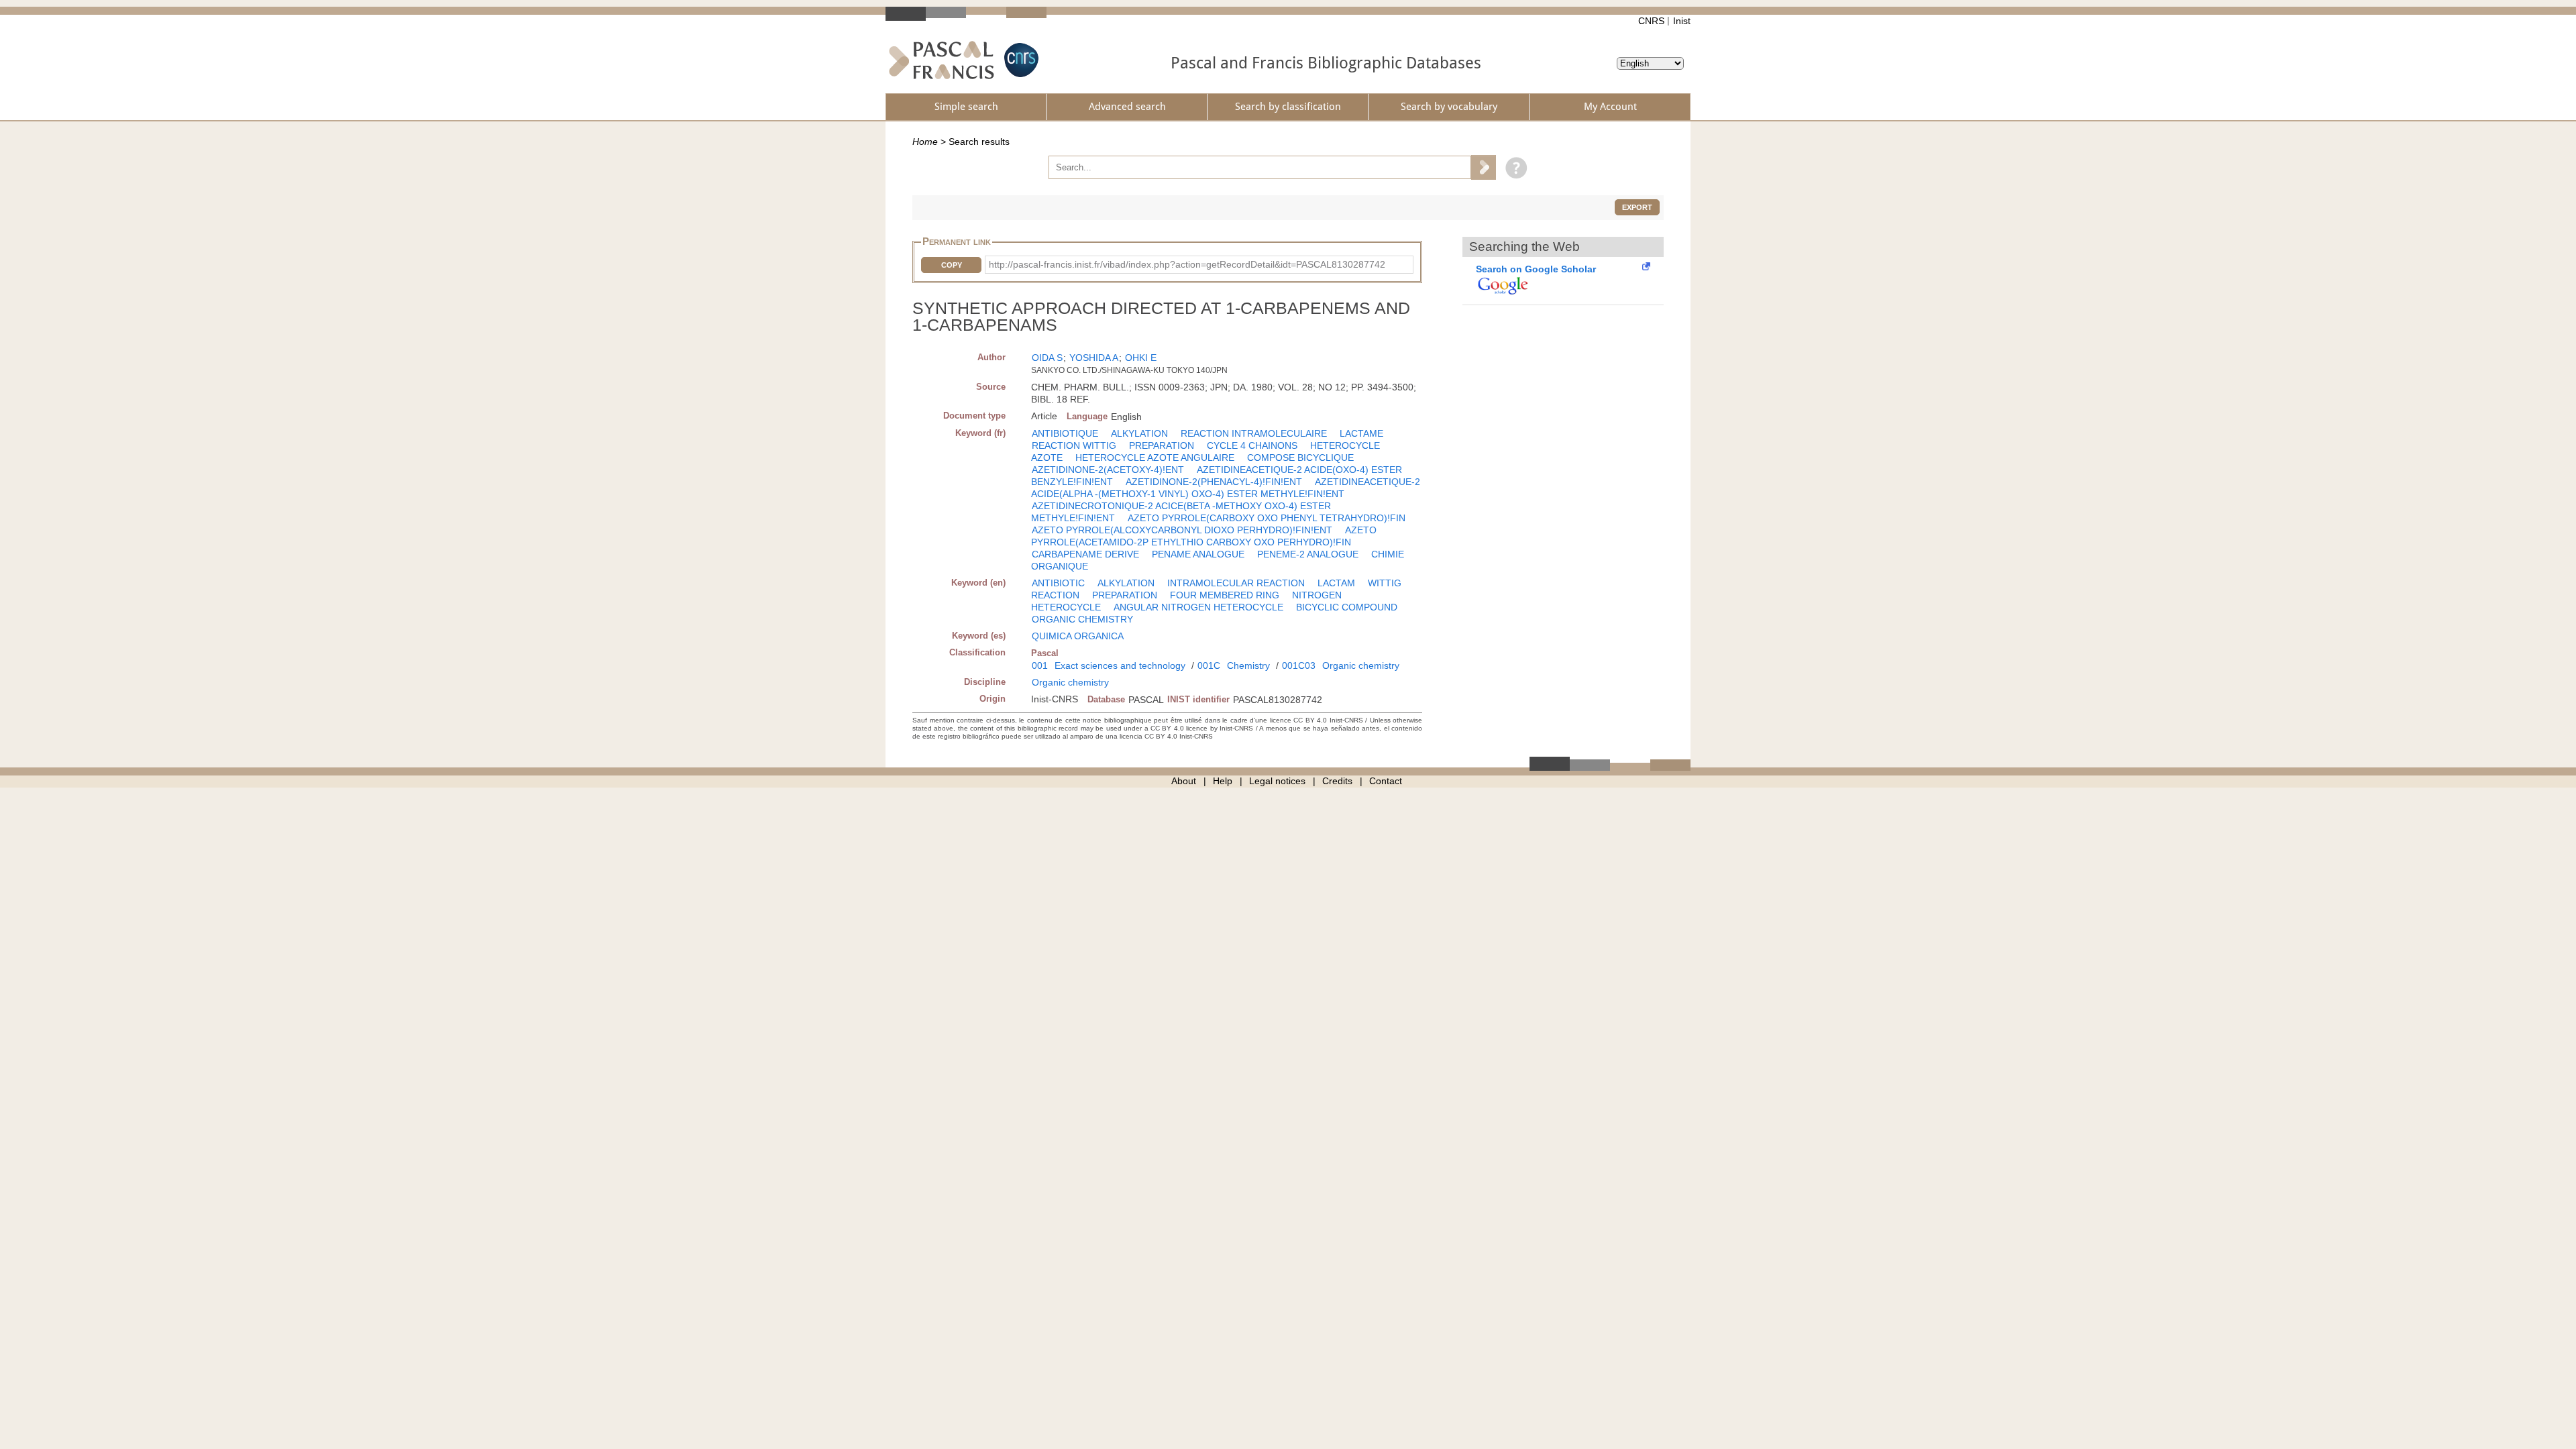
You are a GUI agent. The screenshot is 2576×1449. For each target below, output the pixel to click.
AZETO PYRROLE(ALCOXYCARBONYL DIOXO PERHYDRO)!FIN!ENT (1182, 530)
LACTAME (1361, 433)
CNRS (1651, 21)
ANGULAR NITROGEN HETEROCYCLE (1198, 607)
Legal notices (1277, 781)
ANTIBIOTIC (1058, 583)
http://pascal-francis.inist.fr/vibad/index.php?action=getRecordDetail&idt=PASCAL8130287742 (1187, 264)
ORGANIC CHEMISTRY (1082, 619)
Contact (1386, 781)
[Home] (942, 60)
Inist (1682, 21)
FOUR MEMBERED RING (1225, 595)
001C (1209, 665)
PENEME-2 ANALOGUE (1308, 554)
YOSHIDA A (1094, 358)
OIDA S (1047, 358)
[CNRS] (1020, 60)
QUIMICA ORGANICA (1078, 636)
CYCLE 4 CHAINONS (1252, 445)
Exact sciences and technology (1120, 665)
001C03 (1299, 665)
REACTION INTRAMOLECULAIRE (1254, 433)
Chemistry (1248, 665)
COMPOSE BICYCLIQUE (1300, 458)
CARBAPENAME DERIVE (1085, 554)
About (1184, 781)
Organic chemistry (1361, 665)
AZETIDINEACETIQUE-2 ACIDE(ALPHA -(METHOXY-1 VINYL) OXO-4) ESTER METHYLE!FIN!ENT (1226, 488)
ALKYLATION (1139, 433)
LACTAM (1336, 583)
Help (1223, 781)
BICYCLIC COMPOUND (1347, 607)
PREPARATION (1162, 445)
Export (1637, 207)
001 (1040, 665)
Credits (1337, 781)
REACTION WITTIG (1074, 445)
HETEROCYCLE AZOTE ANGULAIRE (1155, 458)
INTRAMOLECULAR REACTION (1236, 583)
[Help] (1513, 167)
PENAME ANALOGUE (1198, 554)
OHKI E (1141, 358)
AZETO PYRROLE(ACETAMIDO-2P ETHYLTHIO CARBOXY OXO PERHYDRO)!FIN (1204, 536)
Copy (952, 265)
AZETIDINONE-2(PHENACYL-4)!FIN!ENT (1214, 482)
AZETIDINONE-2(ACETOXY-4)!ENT (1108, 470)
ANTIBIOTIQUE (1065, 433)
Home (925, 142)
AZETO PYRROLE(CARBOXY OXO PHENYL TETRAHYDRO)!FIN (1267, 518)
